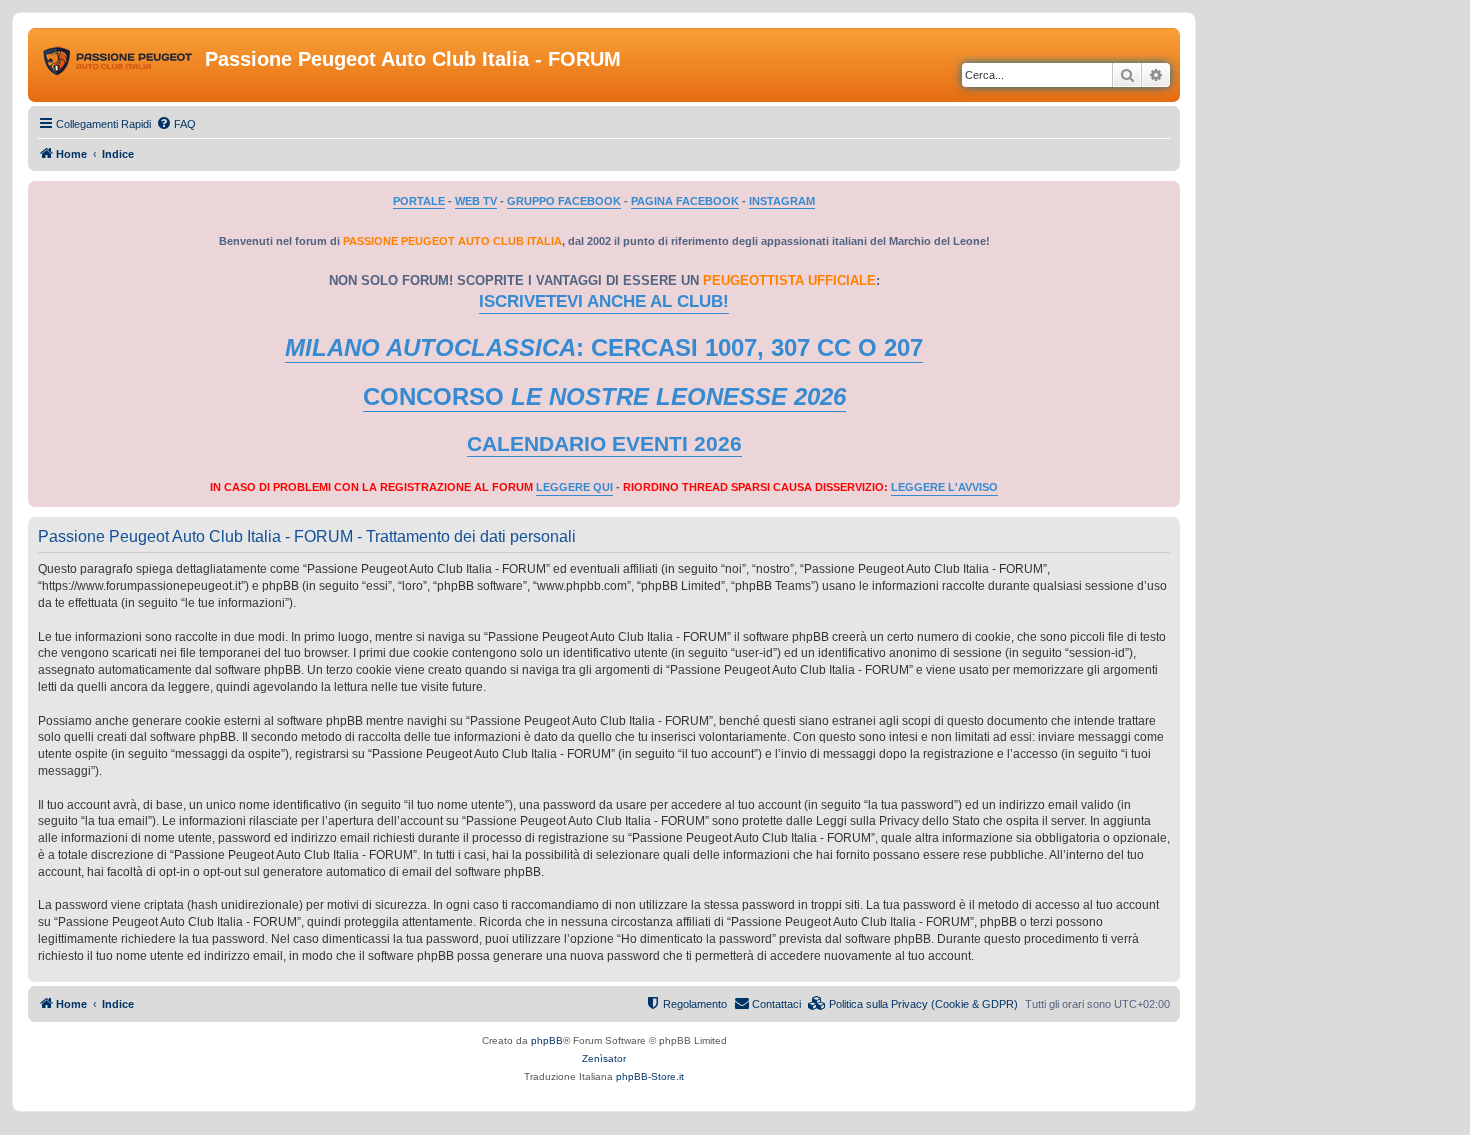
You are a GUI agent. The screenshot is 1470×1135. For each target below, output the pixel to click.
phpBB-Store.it (650, 1076)
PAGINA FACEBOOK (685, 201)
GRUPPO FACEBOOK (564, 201)
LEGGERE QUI (574, 487)
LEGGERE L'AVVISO (944, 487)
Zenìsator (604, 1058)
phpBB (547, 1040)
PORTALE (419, 201)
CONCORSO (604, 396)
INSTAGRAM (782, 201)
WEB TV (476, 201)
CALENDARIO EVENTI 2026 (604, 444)
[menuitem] (176, 124)
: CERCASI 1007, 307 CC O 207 (604, 347)
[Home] (119, 65)
